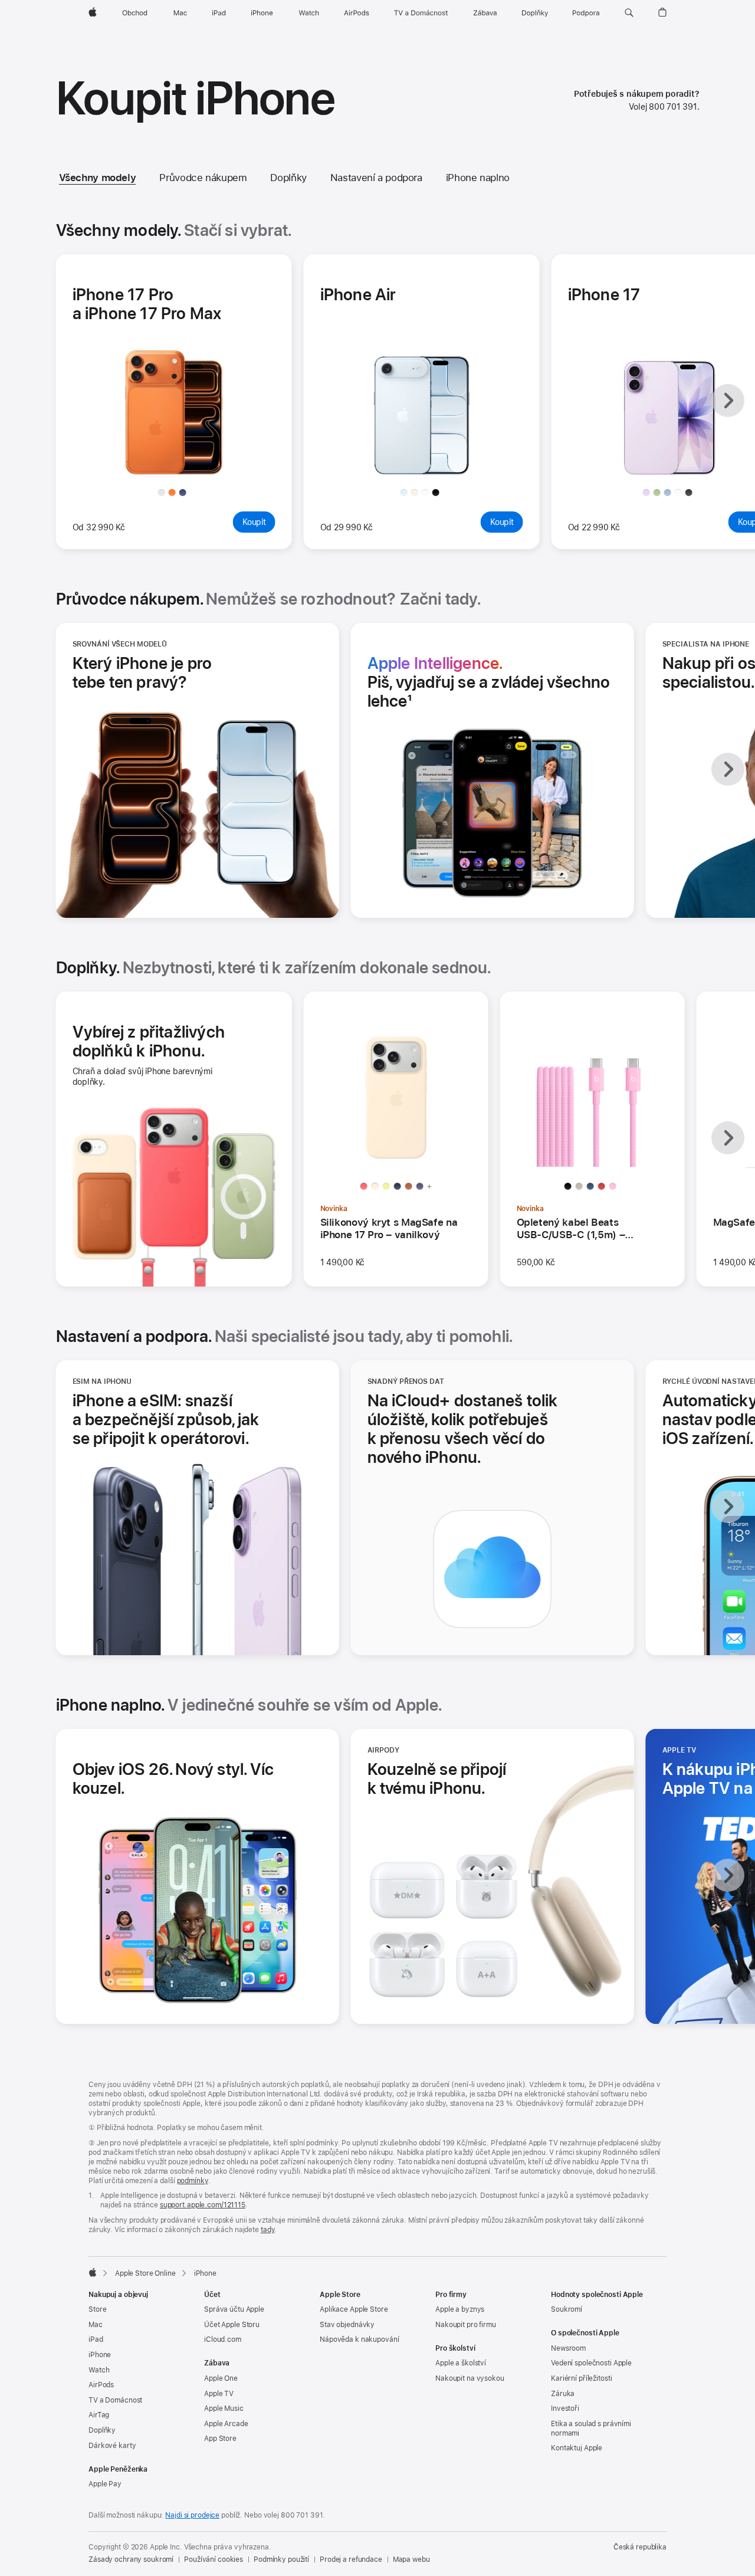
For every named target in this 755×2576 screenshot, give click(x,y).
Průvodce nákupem (203, 178)
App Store (220, 2439)
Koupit (259, 525)
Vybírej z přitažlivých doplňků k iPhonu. (149, 1041)
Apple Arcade (226, 2424)
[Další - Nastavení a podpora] (728, 1507)
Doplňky (288, 178)
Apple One (221, 2378)
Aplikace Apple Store (354, 2309)
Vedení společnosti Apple (591, 2363)
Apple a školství (461, 2363)
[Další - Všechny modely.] (728, 401)
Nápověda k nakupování (359, 2339)
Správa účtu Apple (234, 2309)
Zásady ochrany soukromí (131, 2559)
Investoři (565, 2408)
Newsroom (568, 2348)
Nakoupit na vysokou (470, 2378)
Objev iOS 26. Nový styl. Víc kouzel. (173, 1778)
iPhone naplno (478, 178)
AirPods (101, 2385)
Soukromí (567, 2309)
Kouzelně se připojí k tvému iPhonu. (457, 1778)
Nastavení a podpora (376, 178)
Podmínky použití (281, 2559)
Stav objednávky (347, 2325)
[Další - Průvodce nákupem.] (728, 769)
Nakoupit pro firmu (466, 2325)
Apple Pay (105, 2484)
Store (97, 2309)
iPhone (100, 2355)
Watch (99, 2370)
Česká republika (640, 2547)
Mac (96, 2325)
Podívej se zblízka (178, 461)
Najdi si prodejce (192, 2515)
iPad (96, 2339)
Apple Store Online (145, 2273)
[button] (629, 13)
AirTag (99, 2415)
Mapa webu (411, 2559)
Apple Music (224, 2408)
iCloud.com (223, 2339)
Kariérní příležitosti (581, 2378)
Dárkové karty (112, 2446)
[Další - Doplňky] (728, 1138)
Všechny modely (98, 178)
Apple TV (219, 2394)
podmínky (193, 2181)
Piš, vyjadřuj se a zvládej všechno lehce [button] (489, 682)
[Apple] (93, 2272)
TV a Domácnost (115, 2400)
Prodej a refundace (351, 2559)
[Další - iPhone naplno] (728, 1875)
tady (268, 2230)
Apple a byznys (460, 2309)
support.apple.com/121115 (203, 2205)
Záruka (563, 2394)
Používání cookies (214, 2559)
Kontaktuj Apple (577, 2448)
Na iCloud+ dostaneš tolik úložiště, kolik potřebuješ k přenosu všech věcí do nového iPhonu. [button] (463, 1429)
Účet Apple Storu (232, 2325)
